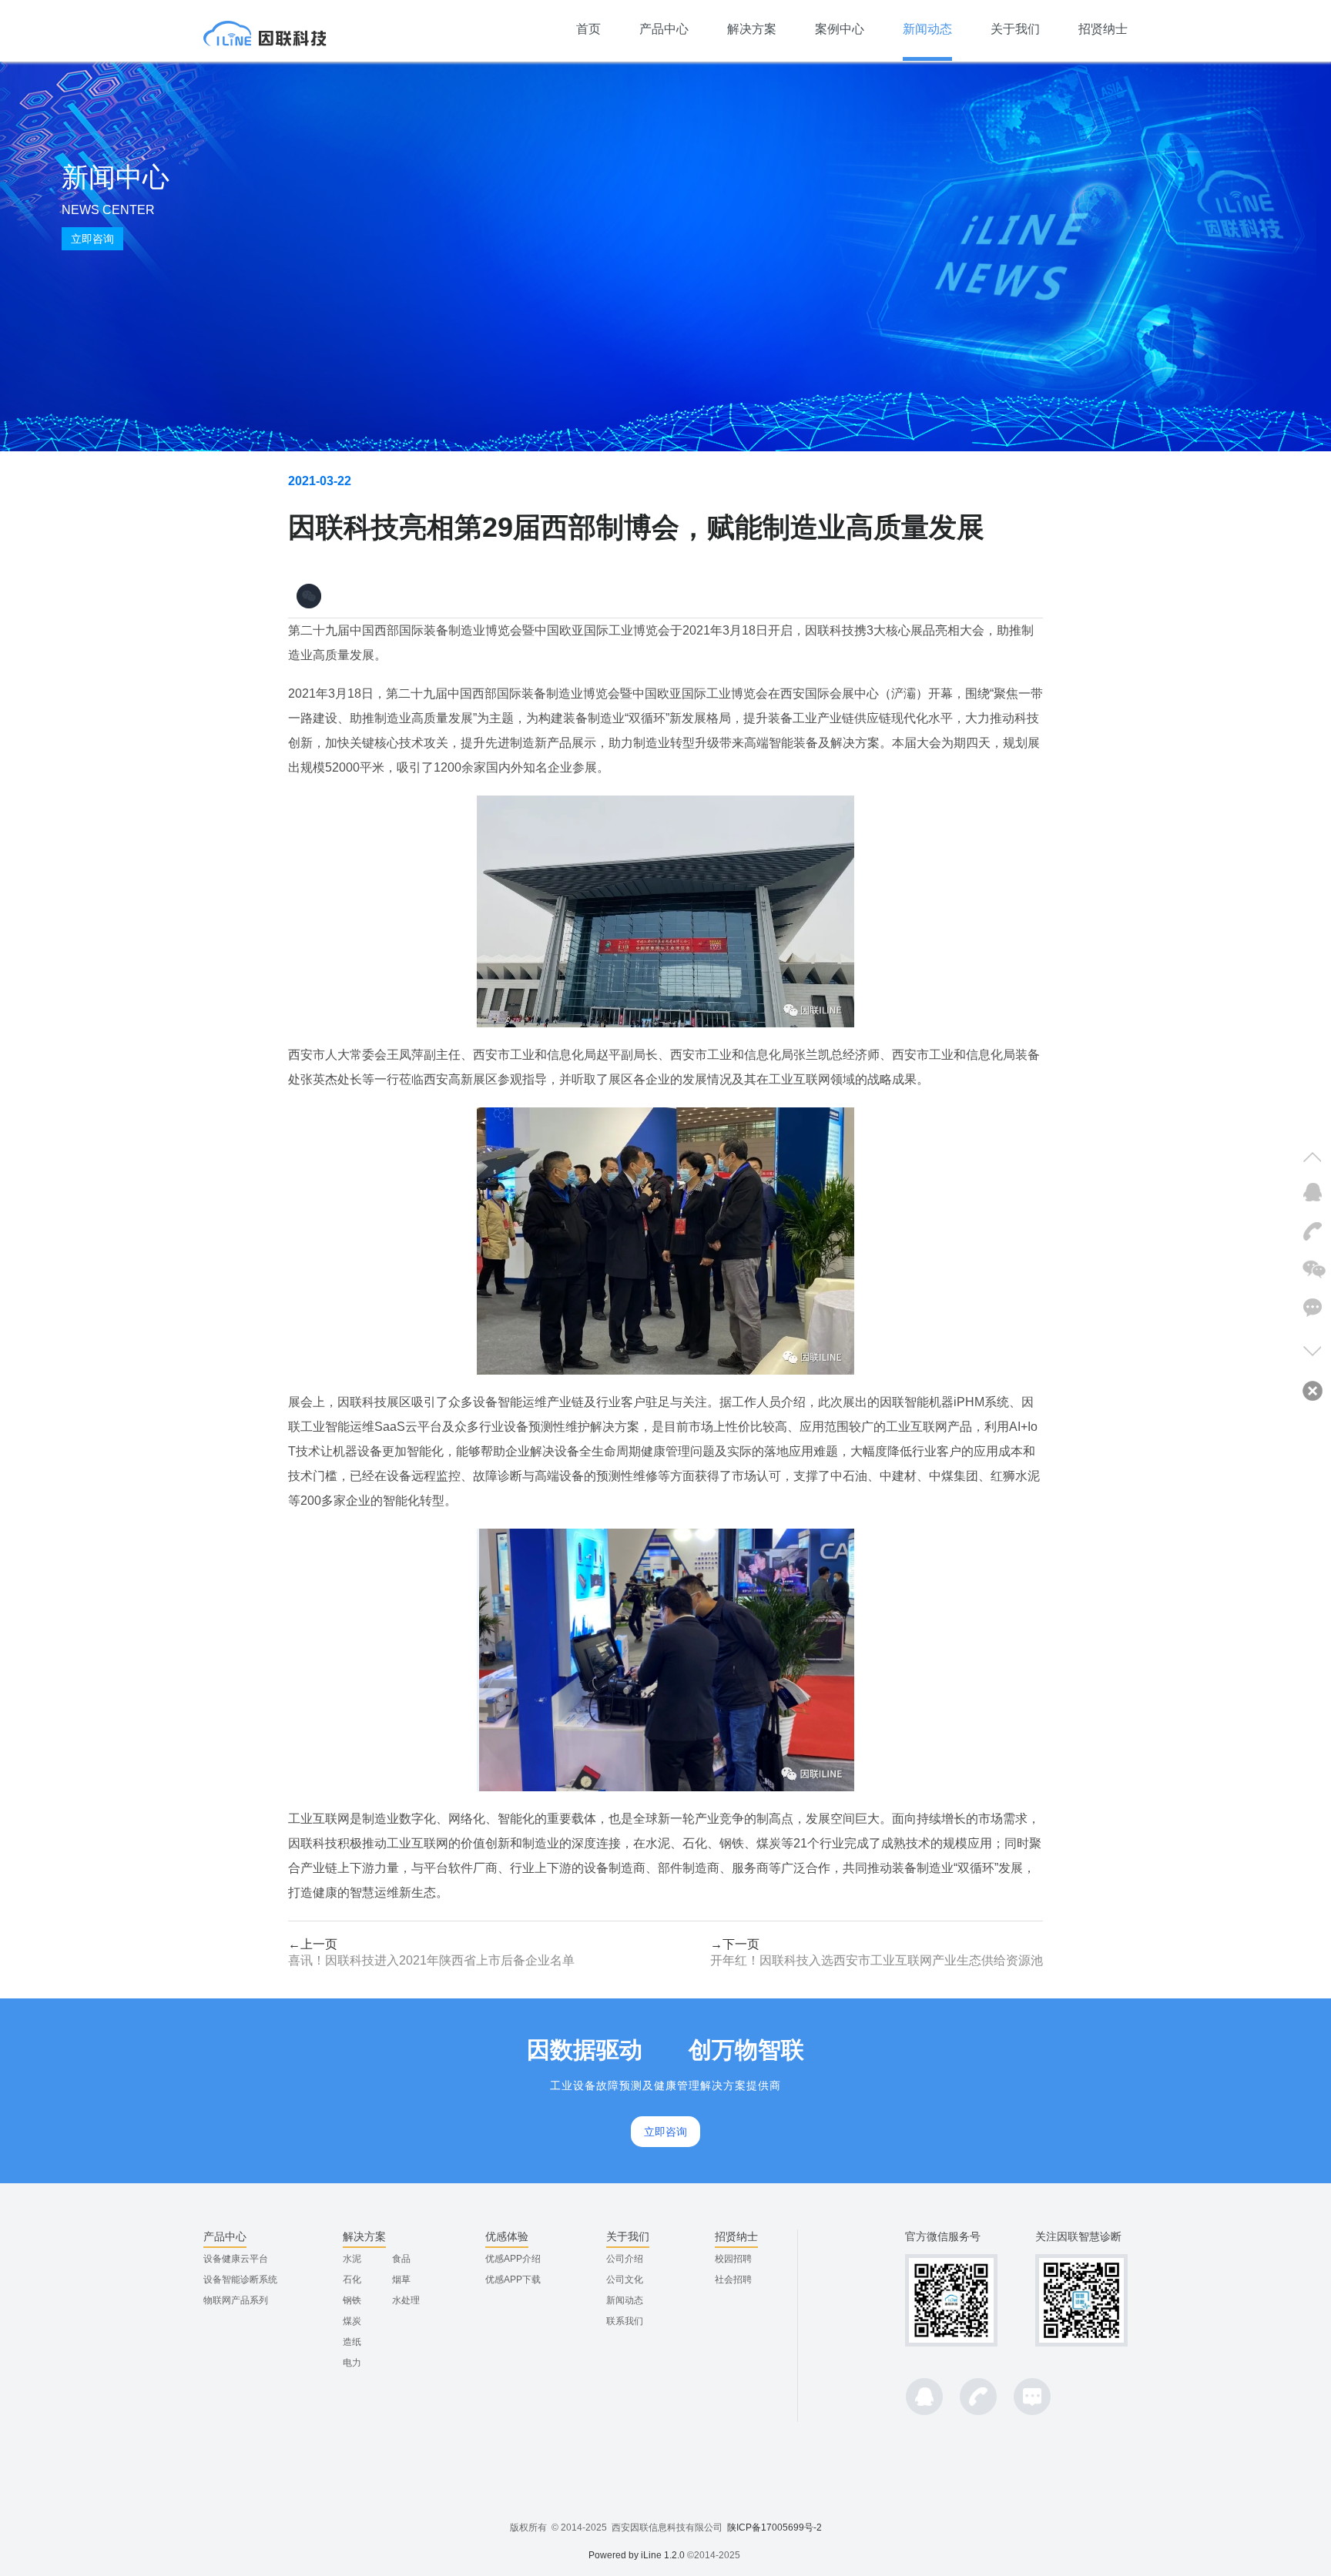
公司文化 (625, 2280)
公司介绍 (625, 2259)
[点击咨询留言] (1311, 1309)
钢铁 (352, 2300)
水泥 (352, 2259)
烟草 (401, 2280)
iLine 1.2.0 (663, 2555)
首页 (588, 29)
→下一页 (877, 1952)
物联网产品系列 (236, 2300)
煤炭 (352, 2321)
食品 (401, 2259)
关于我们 (1015, 29)
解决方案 (752, 29)
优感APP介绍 (513, 2259)
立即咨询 (92, 239)
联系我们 (625, 2321)
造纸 (352, 2342)
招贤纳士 (1103, 29)
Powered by (615, 2555)
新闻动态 (927, 29)
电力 (352, 2363)
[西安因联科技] (265, 31)
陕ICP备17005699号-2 (774, 2527)
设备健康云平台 (236, 2259)
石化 (352, 2280)
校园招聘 (733, 2259)
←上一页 (431, 1952)
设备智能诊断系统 (240, 2280)
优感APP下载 (513, 2280)
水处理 (406, 2300)
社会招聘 (733, 2280)
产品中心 (664, 29)
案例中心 (840, 29)
